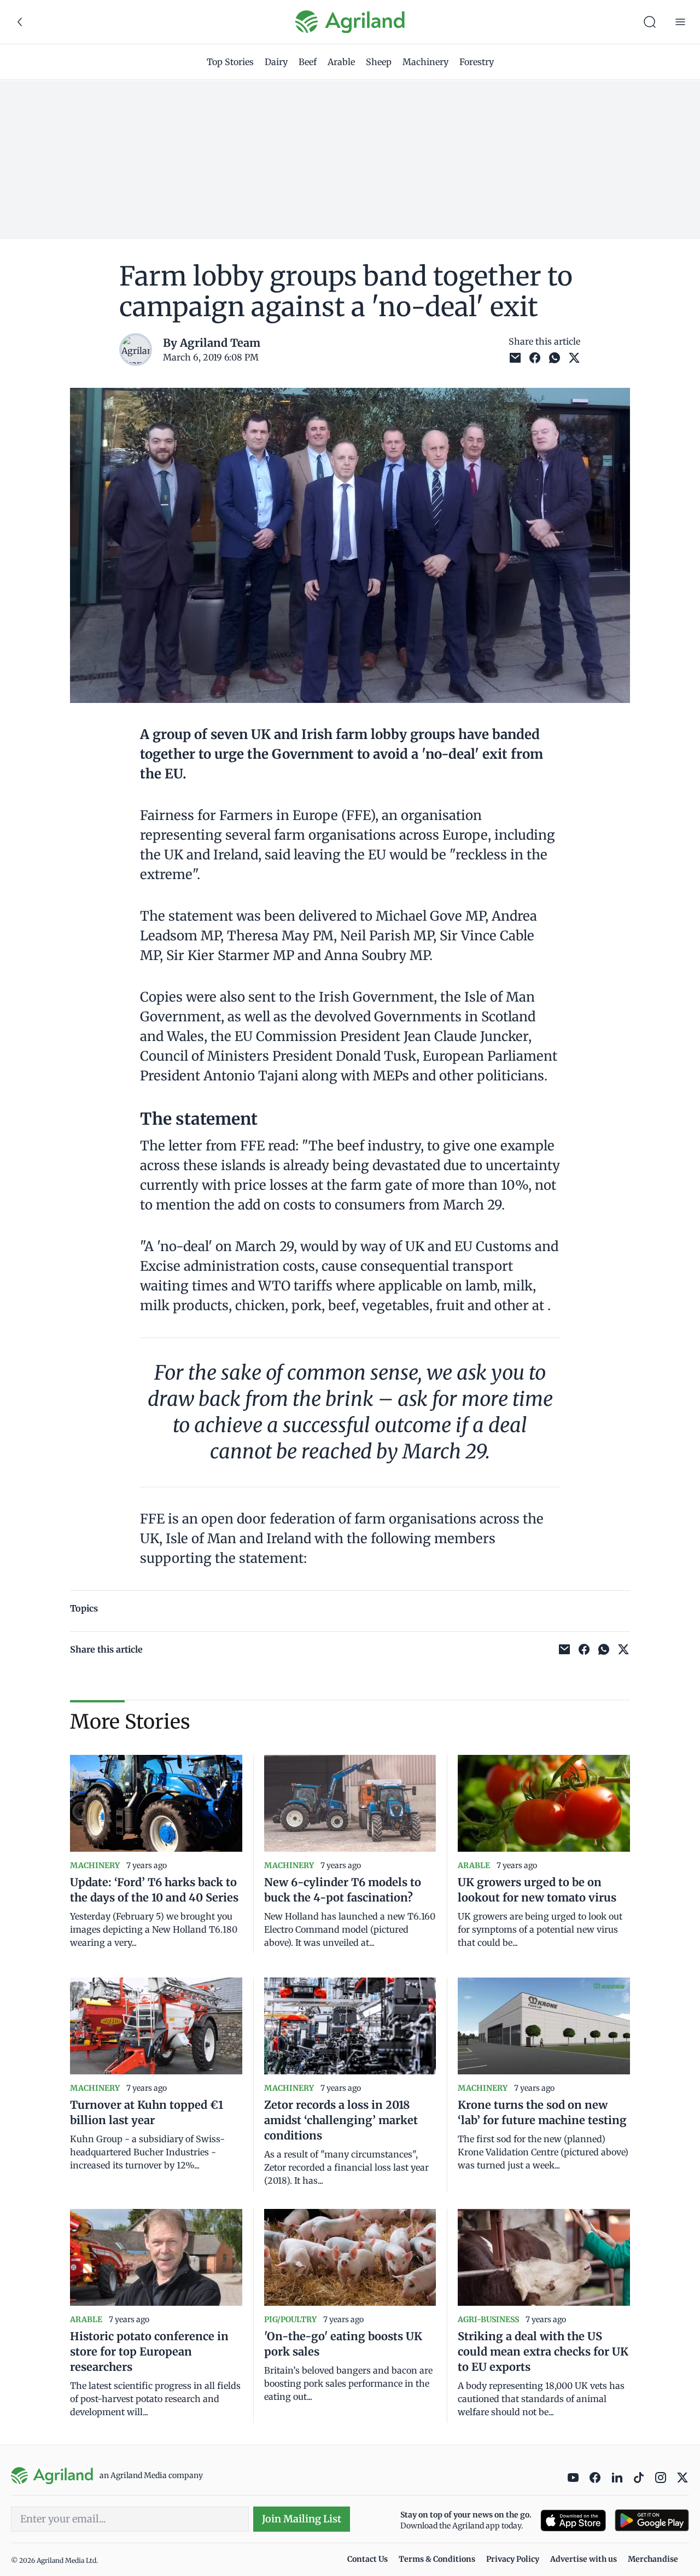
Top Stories (230, 62)
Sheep (379, 62)
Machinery (425, 62)
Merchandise (653, 2559)
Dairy (276, 62)
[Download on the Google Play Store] (652, 2520)
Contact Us (367, 2559)
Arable (341, 62)
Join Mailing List (302, 2519)
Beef (308, 62)
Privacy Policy (513, 2559)
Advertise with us (584, 2559)
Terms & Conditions (437, 2559)
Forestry (477, 62)
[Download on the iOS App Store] (573, 2520)
